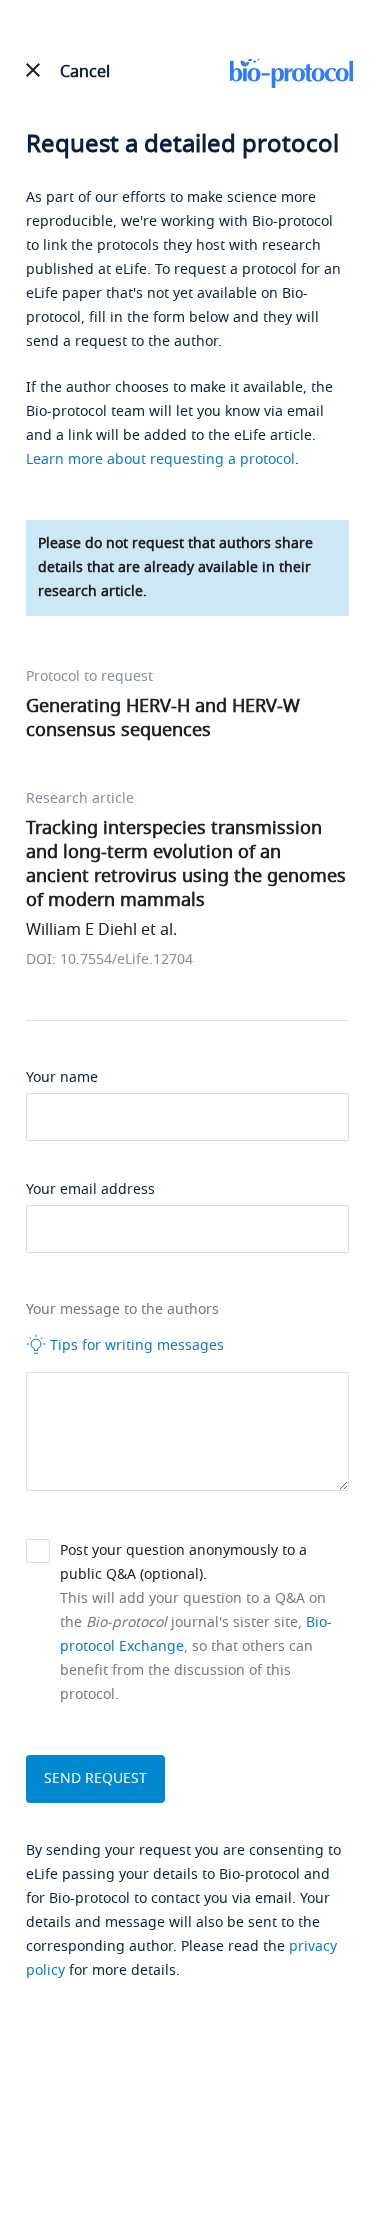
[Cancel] (33, 70)
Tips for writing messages (135, 1345)
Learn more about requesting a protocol (160, 459)
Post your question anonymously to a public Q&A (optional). (183, 1562)
